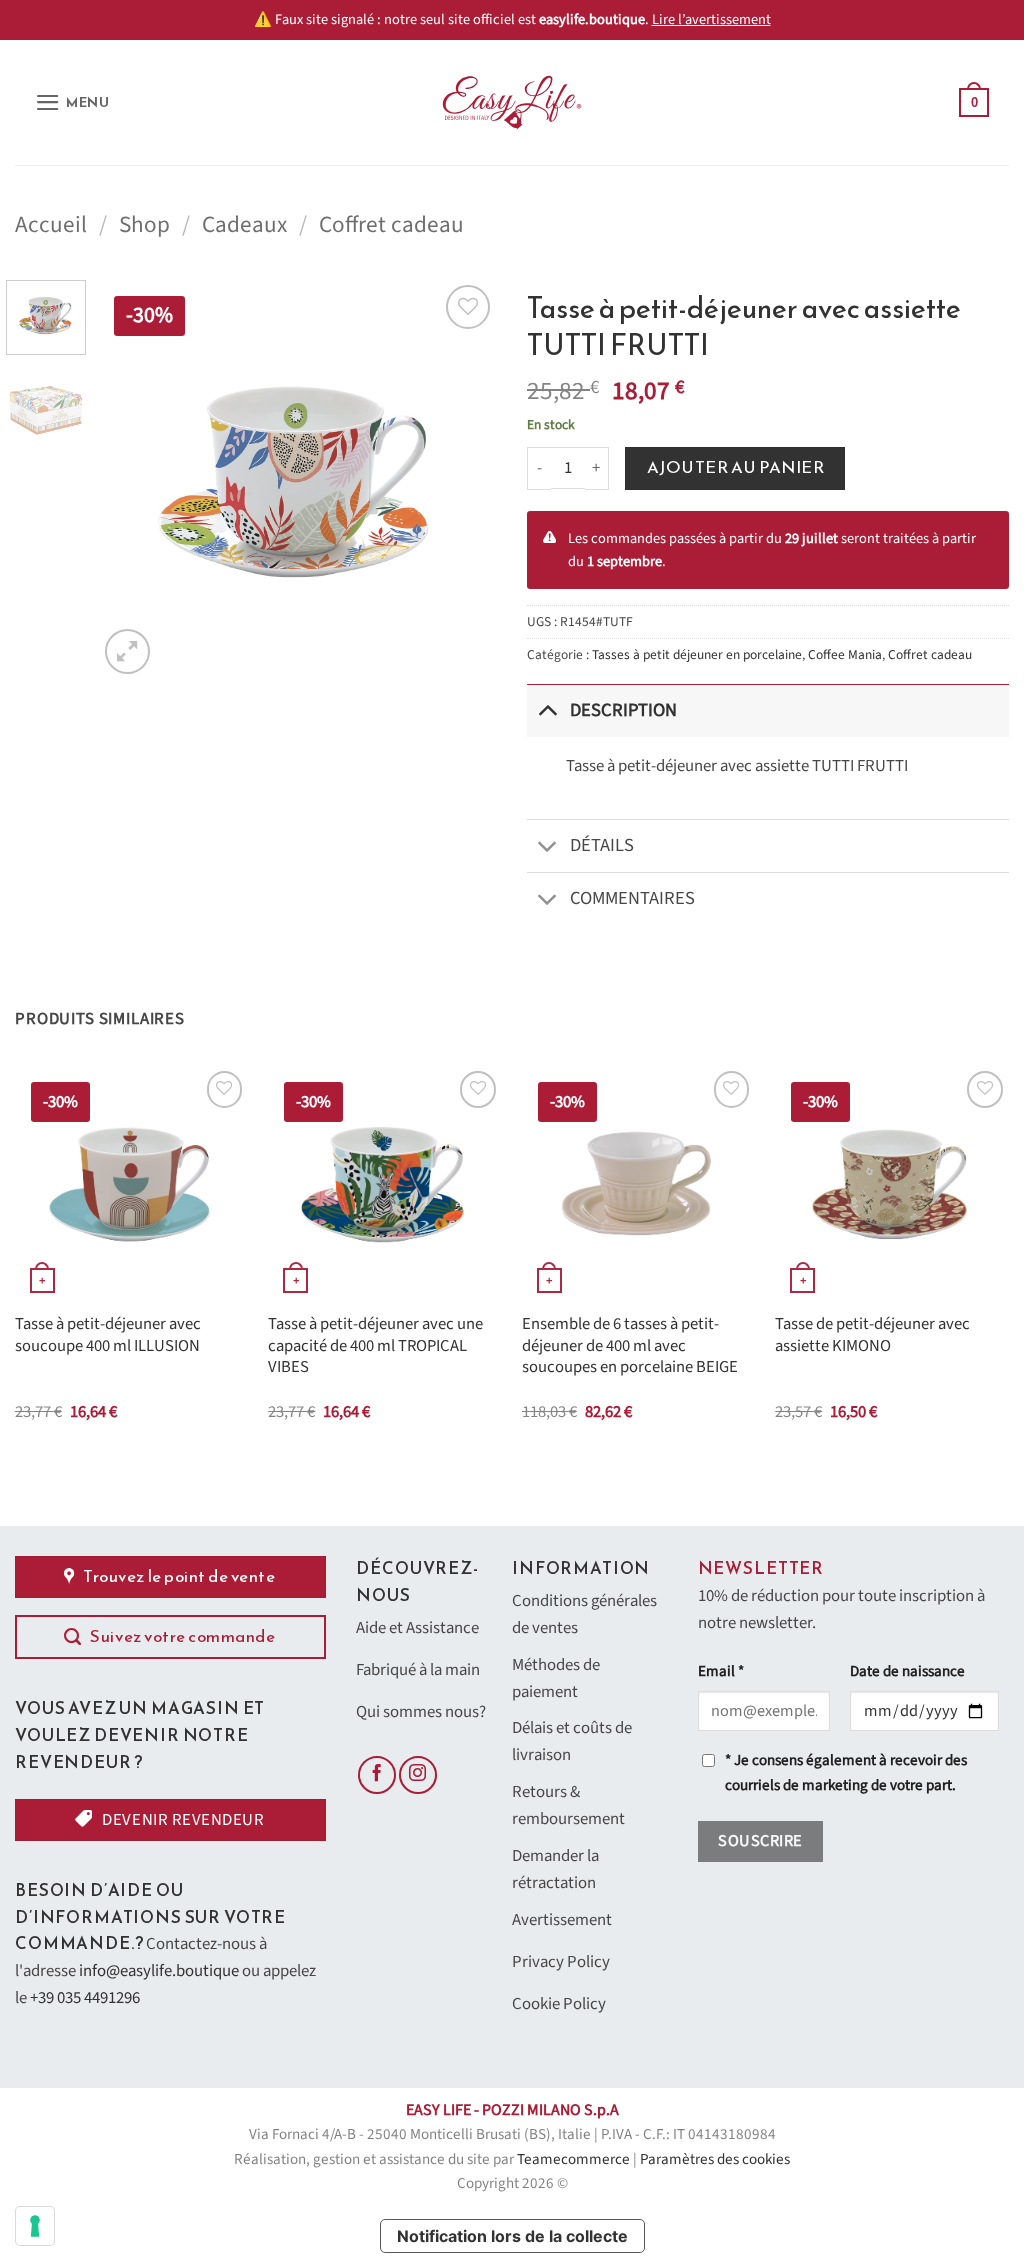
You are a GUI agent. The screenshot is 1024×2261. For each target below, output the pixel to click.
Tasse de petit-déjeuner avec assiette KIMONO (872, 1335)
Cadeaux (244, 224)
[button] (72, 102)
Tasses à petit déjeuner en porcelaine (697, 654)
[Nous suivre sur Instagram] (418, 1775)
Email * (721, 1671)
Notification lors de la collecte (512, 2236)
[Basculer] (547, 710)
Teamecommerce (573, 2159)
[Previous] (132, 479)
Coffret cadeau (391, 224)
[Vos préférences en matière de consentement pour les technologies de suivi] (35, 2226)
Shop (144, 224)
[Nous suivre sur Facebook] (377, 1775)
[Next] (464, 479)
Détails (602, 845)
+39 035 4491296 (85, 1998)
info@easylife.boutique (159, 1971)
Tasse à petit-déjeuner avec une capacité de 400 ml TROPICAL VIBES (375, 1346)
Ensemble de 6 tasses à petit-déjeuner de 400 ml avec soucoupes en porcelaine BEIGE (630, 1346)
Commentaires (632, 898)
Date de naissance (907, 1671)
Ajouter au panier (736, 467)
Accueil (51, 224)
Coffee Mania (845, 654)
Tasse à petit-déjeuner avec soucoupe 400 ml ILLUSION (108, 1335)
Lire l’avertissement (711, 19)
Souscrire (760, 1841)
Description (623, 710)
